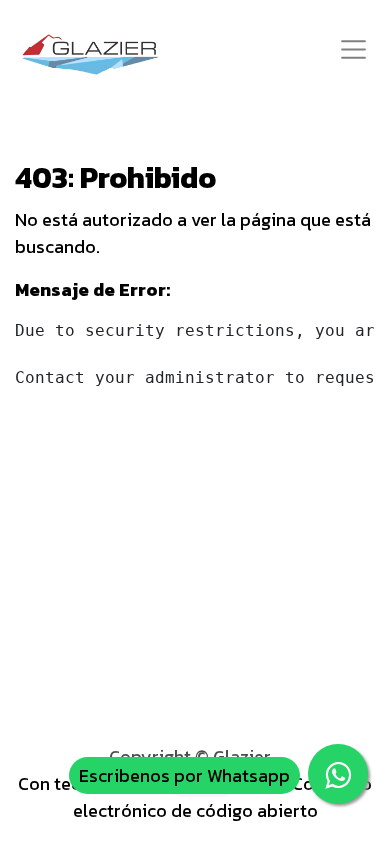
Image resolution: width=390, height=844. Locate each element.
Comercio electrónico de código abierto (222, 797)
